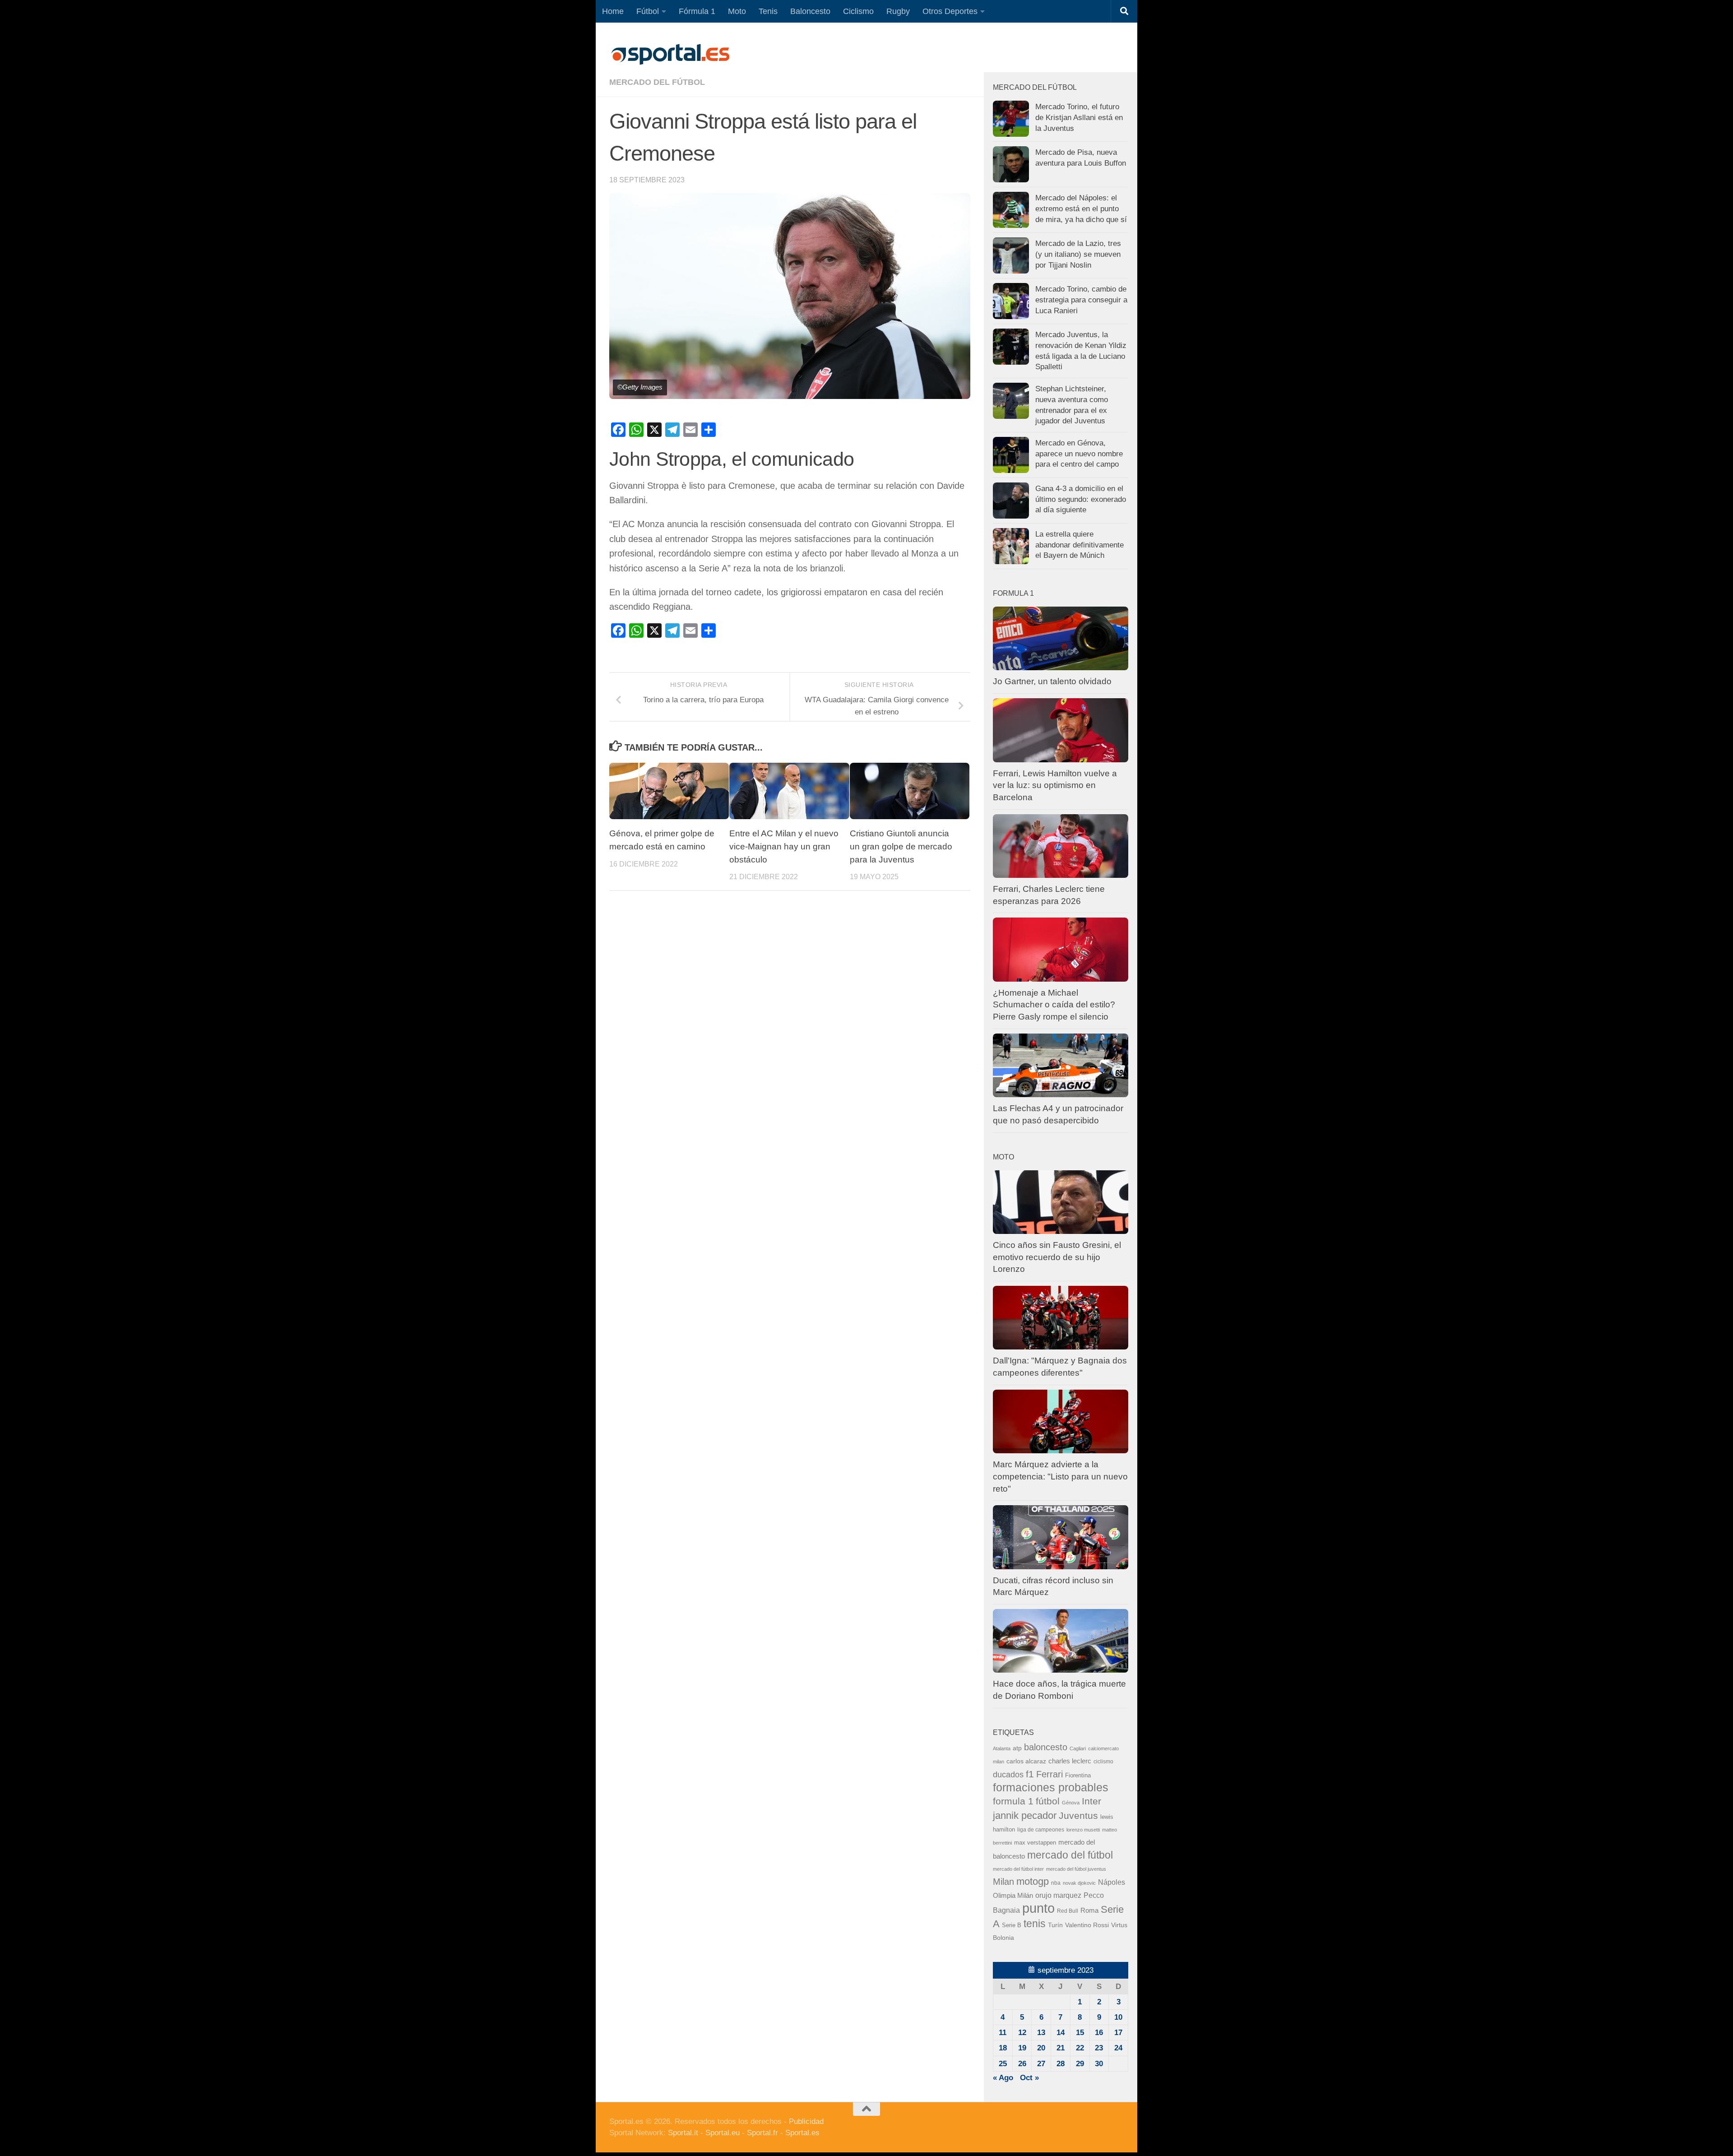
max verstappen (1035, 1843)
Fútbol (648, 11)
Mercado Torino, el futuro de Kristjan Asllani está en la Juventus (1079, 117)
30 (1099, 2064)
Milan (1003, 1882)
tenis (1035, 1924)
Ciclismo (858, 11)
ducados (1008, 1775)
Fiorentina (1078, 1775)
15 (1080, 2033)
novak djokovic (1079, 1883)
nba (1056, 1883)
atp (1017, 1748)
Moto (737, 11)
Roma (1089, 1910)
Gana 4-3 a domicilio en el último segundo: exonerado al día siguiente (1081, 499)
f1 (1030, 1774)
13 (1041, 2033)
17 (1118, 2033)
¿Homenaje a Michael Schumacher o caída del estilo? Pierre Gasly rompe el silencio (1054, 1005)
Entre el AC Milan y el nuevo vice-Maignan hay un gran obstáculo (784, 846)
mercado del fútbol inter (1018, 1869)
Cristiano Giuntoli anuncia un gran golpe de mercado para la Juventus (901, 846)
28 (1061, 2064)
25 (1003, 2064)
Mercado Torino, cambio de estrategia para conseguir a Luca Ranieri (1081, 300)
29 (1080, 2064)
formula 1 (1013, 1801)
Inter (1091, 1801)
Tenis (768, 11)
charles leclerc (1070, 1761)
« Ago (1003, 2078)
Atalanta (1002, 1748)
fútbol (1048, 1801)
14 (1061, 2033)
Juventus (1078, 1815)
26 (1022, 2064)
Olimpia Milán (1013, 1896)
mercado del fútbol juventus (1076, 1869)
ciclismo (1103, 1762)
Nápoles (1112, 1882)
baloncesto (1046, 1747)
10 (1118, 2017)
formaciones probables (1051, 1787)
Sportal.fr (762, 2133)
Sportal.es (802, 2133)
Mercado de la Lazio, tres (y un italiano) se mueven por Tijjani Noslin (1078, 254)
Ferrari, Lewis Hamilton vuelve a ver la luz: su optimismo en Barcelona (1055, 785)
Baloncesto (810, 11)
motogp (1033, 1881)
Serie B (1012, 1925)
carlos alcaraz (1026, 1761)
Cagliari (1078, 1748)
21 (1061, 2048)
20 (1041, 2048)
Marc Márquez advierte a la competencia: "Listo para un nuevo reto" (1060, 1476)
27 (1041, 2064)
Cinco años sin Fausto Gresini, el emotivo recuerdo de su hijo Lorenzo (1057, 1257)
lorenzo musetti (1083, 1830)
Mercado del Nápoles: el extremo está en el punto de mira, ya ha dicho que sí (1081, 209)
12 (1022, 2033)
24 (1118, 2048)
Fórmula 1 (697, 11)
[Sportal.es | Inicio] (670, 54)
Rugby (898, 11)
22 (1080, 2048)
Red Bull (1068, 1911)
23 (1099, 2048)
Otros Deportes (950, 11)
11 (1003, 2033)
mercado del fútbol (657, 82)
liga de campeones (1041, 1830)
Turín (1055, 1925)
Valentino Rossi (1087, 1925)
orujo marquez (1058, 1895)
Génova (1071, 1803)
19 (1022, 2048)
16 (1099, 2033)
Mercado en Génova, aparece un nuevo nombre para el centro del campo (1079, 454)
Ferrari (1050, 1774)
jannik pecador (1025, 1815)
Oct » (1029, 2078)
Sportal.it (683, 2133)
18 (1003, 2048)
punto (1038, 1908)
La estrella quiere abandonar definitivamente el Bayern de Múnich (1080, 545)
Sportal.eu (723, 2133)
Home (613, 11)
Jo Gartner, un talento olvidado (1052, 681)
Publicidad (806, 2121)
